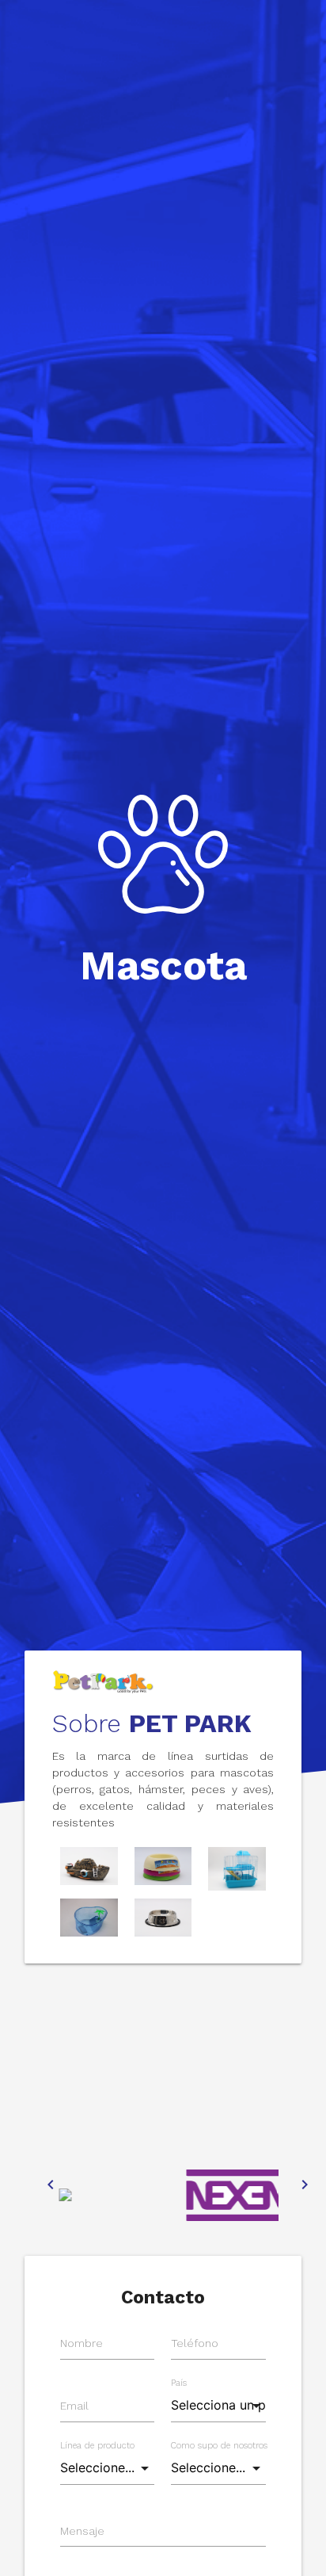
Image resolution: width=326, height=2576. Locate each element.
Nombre (81, 2343)
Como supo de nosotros (219, 2446)
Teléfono (195, 2343)
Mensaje (82, 2531)
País (179, 2383)
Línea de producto (97, 2446)
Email (74, 2406)
